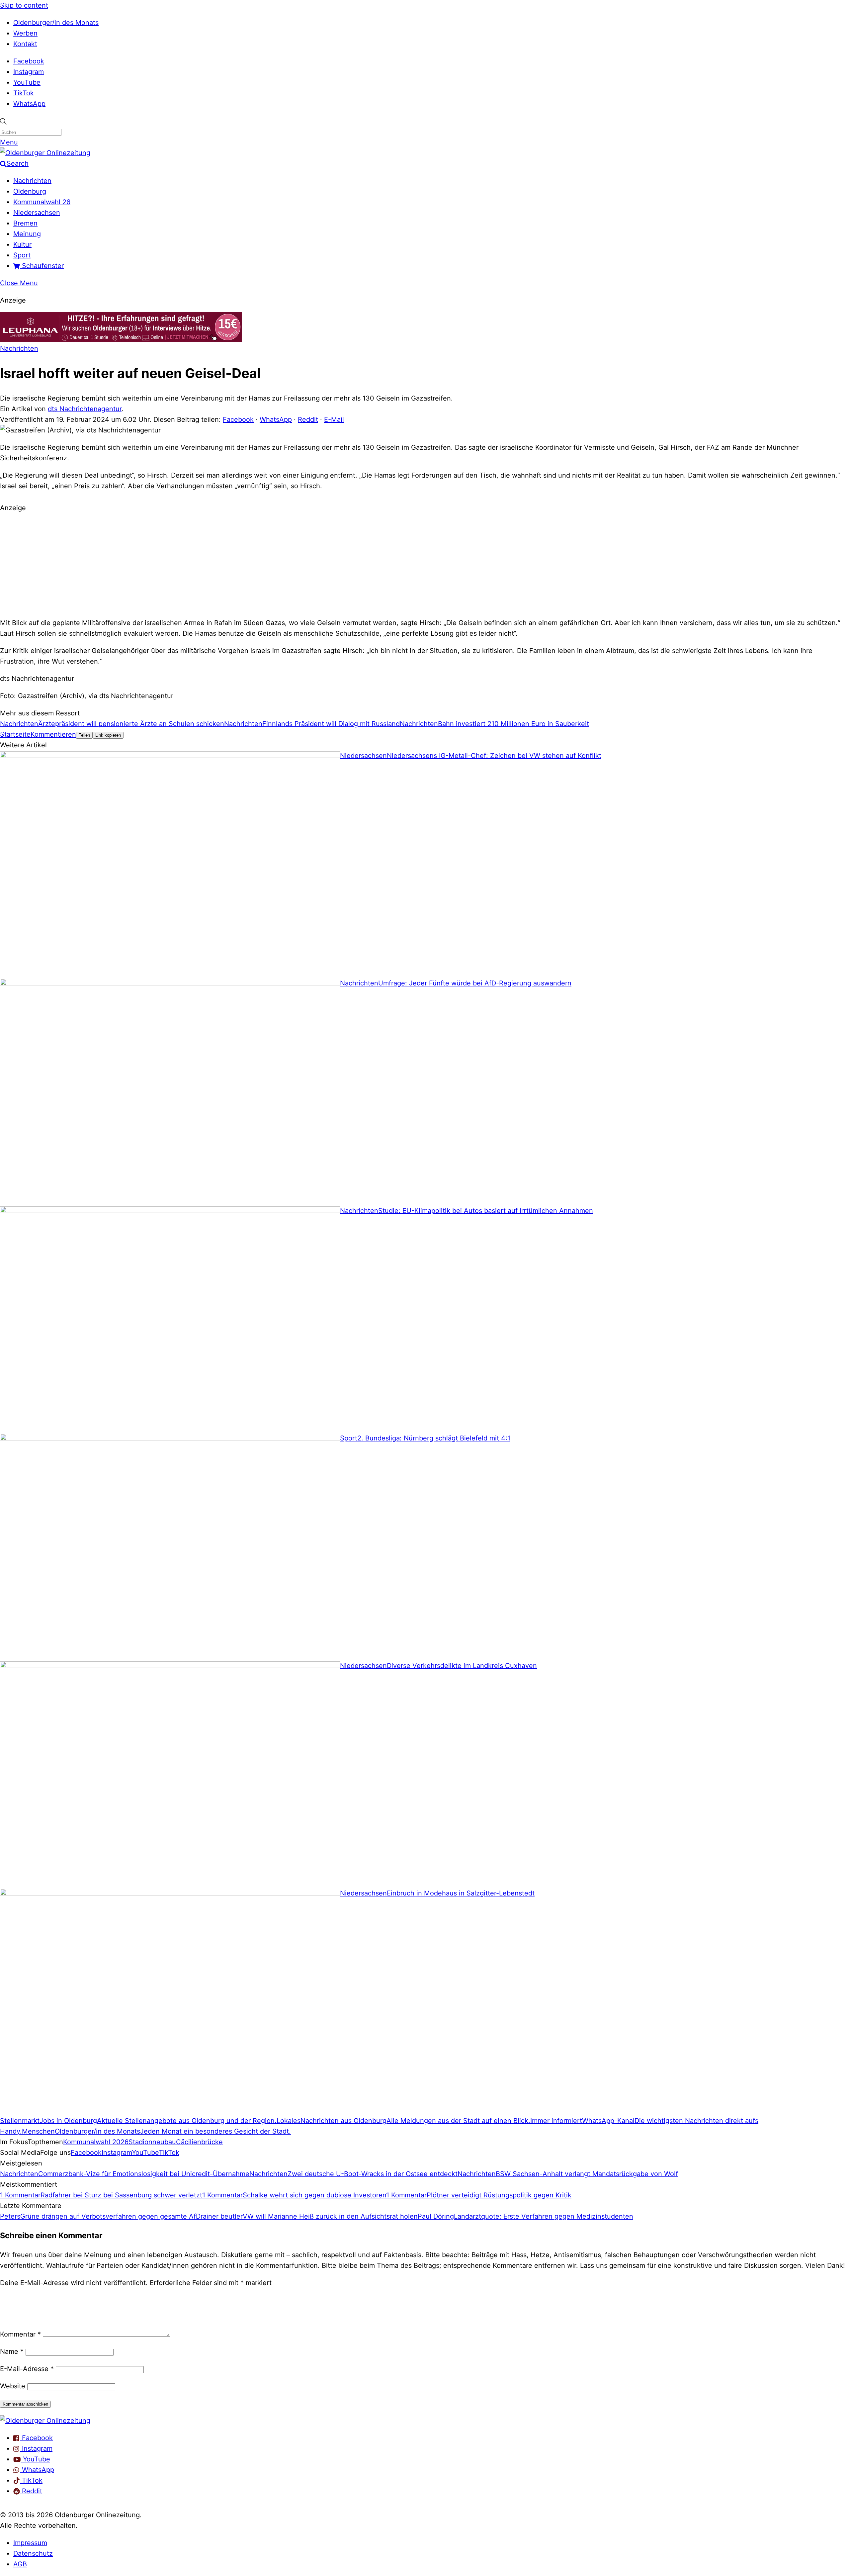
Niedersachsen (37, 213)
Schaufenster (42, 266)
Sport (22, 255)
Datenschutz (33, 2553)
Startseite (15, 734)
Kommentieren (53, 734)
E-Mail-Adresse (27, 2369)
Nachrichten (32, 181)
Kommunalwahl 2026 (96, 2142)
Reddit (308, 419)
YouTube (27, 82)
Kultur (22, 244)
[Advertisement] (425, 564)
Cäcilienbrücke (199, 2142)
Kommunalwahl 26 (42, 202)
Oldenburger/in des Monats (56, 23)
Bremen (25, 223)
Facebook (29, 61)
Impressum (30, 2543)
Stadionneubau (152, 2142)
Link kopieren (108, 735)
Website (13, 2386)
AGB (20, 2564)
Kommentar (20, 2334)
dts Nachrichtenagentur (85, 409)
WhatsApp (29, 104)
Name (12, 2351)
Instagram (29, 72)
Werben (25, 33)
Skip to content (24, 5)
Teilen (84, 735)
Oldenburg (30, 191)
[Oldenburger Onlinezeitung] (45, 2421)
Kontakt (25, 44)
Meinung (27, 234)
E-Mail (334, 419)
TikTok (24, 93)
